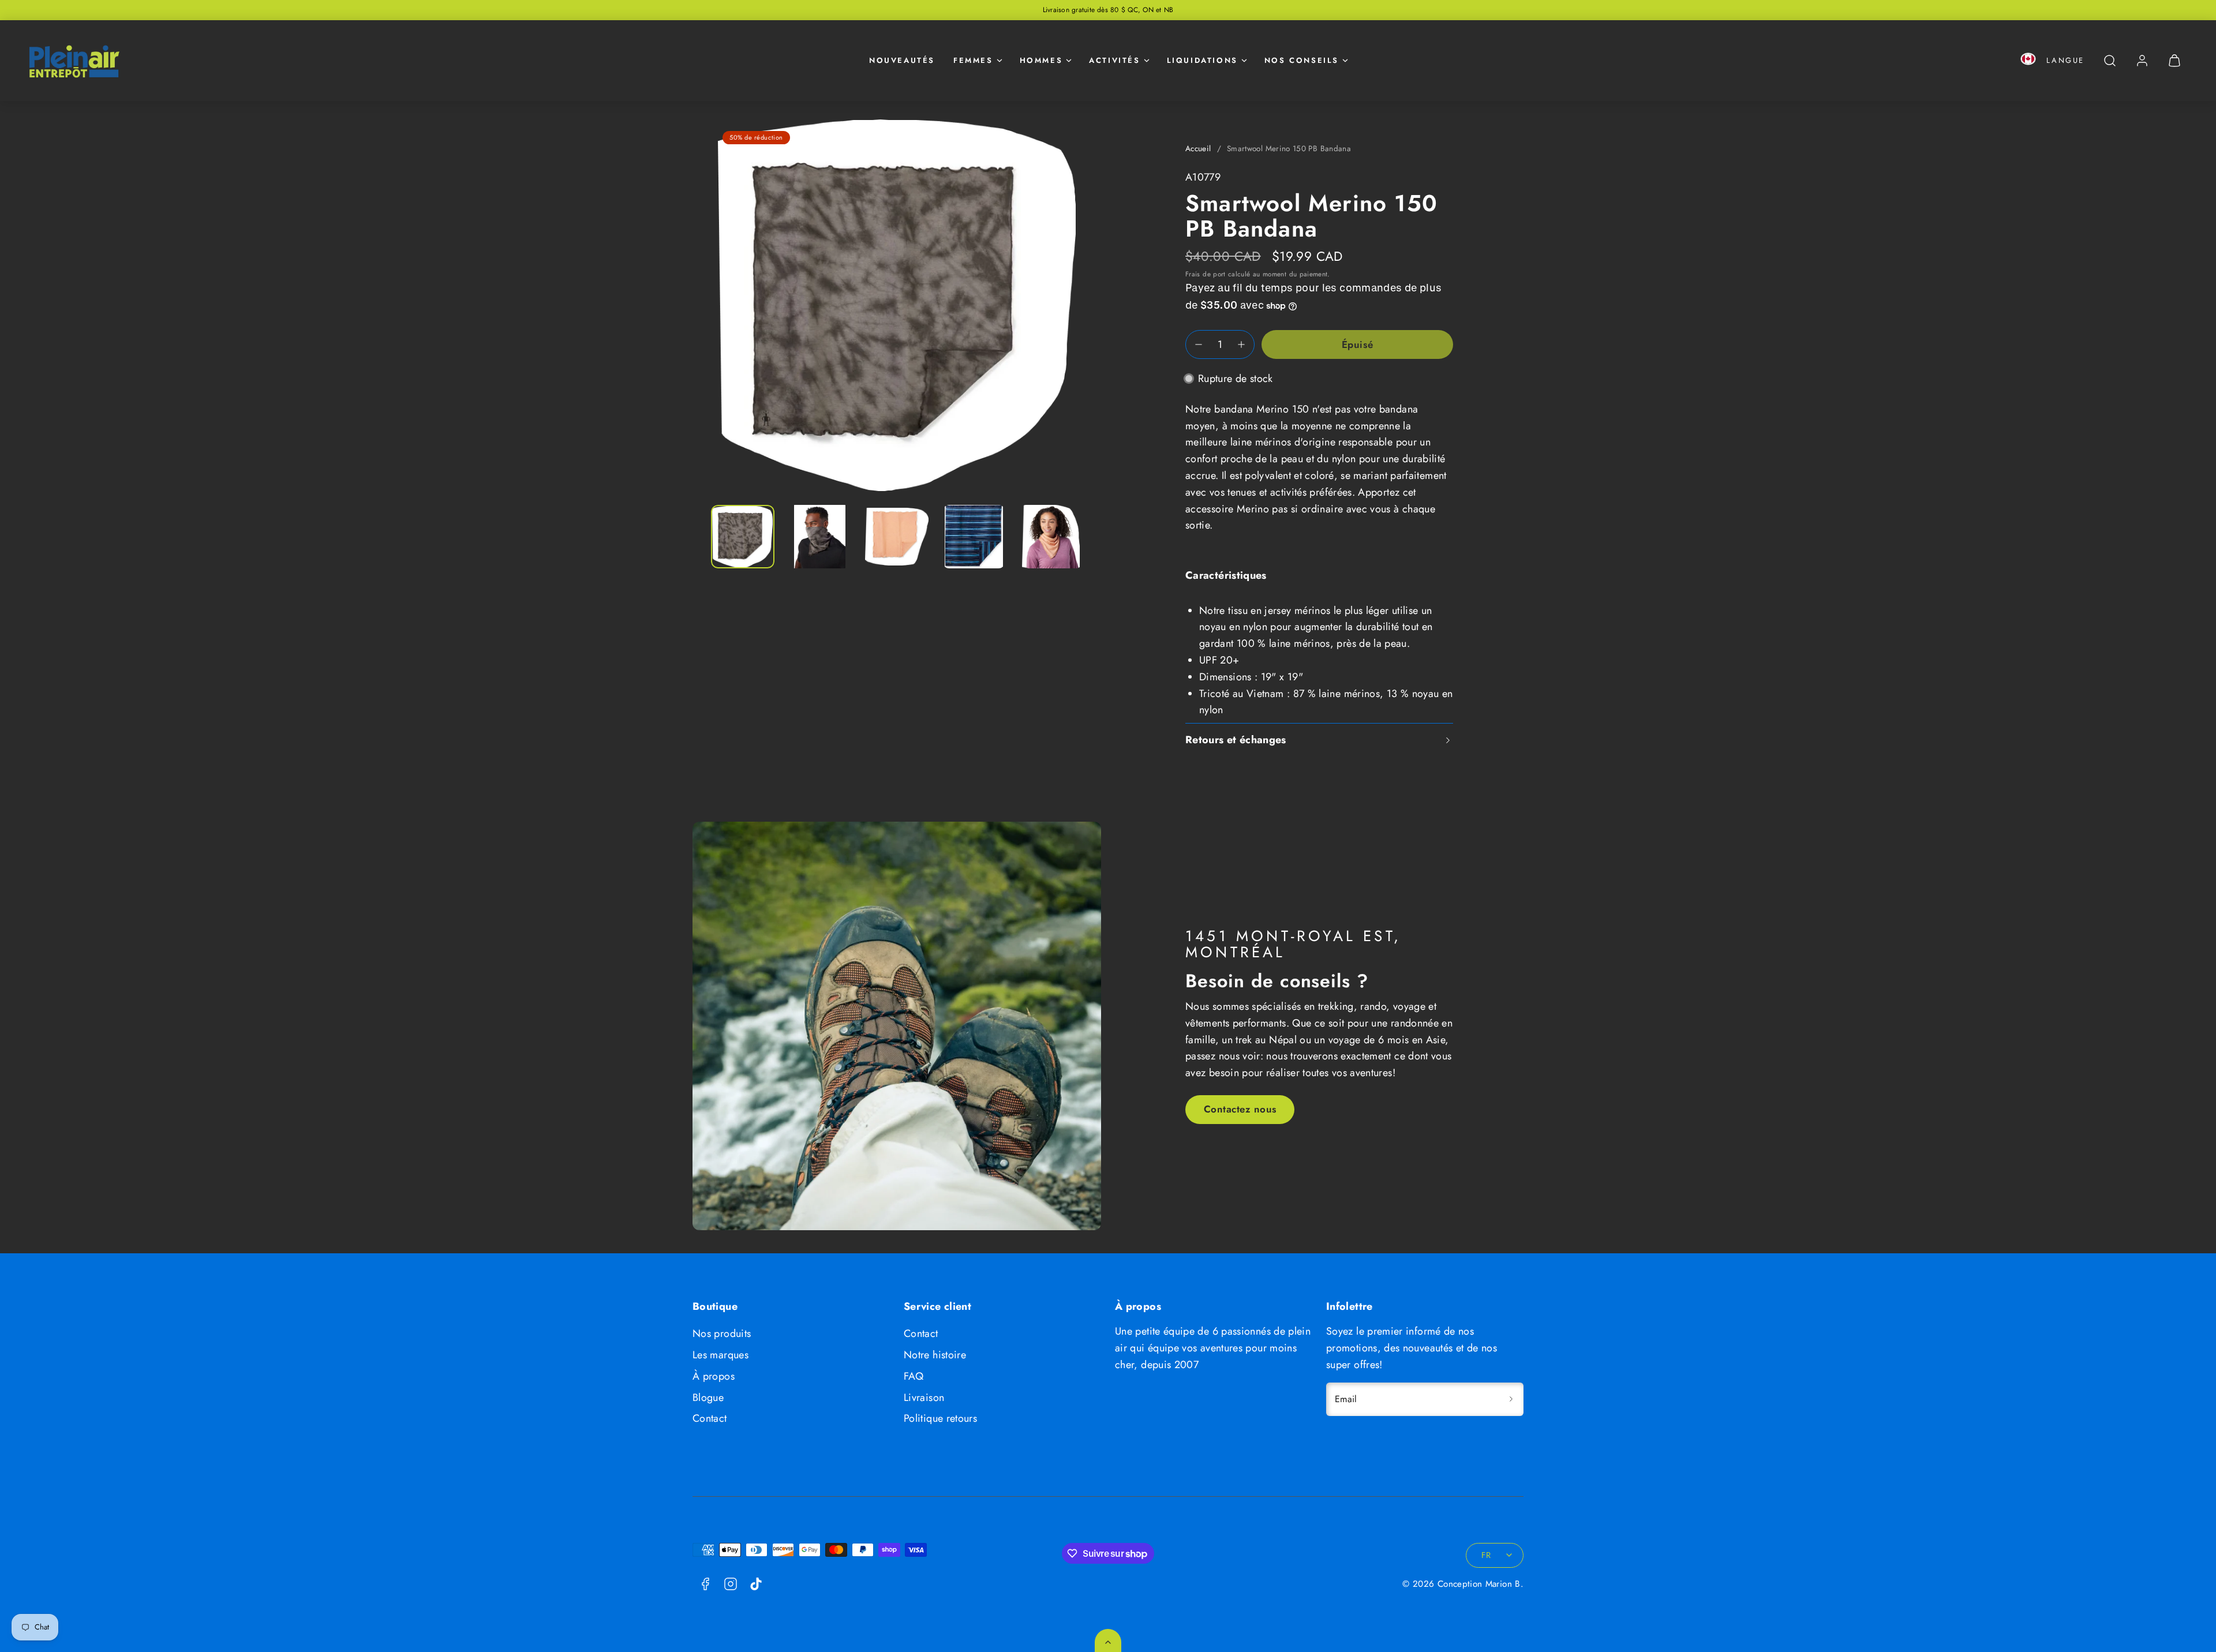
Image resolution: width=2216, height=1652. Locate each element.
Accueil (1198, 149)
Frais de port (1206, 274)
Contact (710, 1418)
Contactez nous (1240, 1109)
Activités (1114, 60)
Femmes (973, 60)
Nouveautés (902, 60)
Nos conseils (1302, 60)
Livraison (924, 1398)
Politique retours (940, 1418)
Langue (2065, 60)
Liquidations (1202, 60)
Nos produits (722, 1333)
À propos (714, 1376)
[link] (2142, 61)
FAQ (914, 1376)
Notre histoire (935, 1355)
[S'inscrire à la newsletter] (1511, 1399)
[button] (2028, 61)
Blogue (708, 1398)
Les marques (720, 1355)
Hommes (1041, 60)
